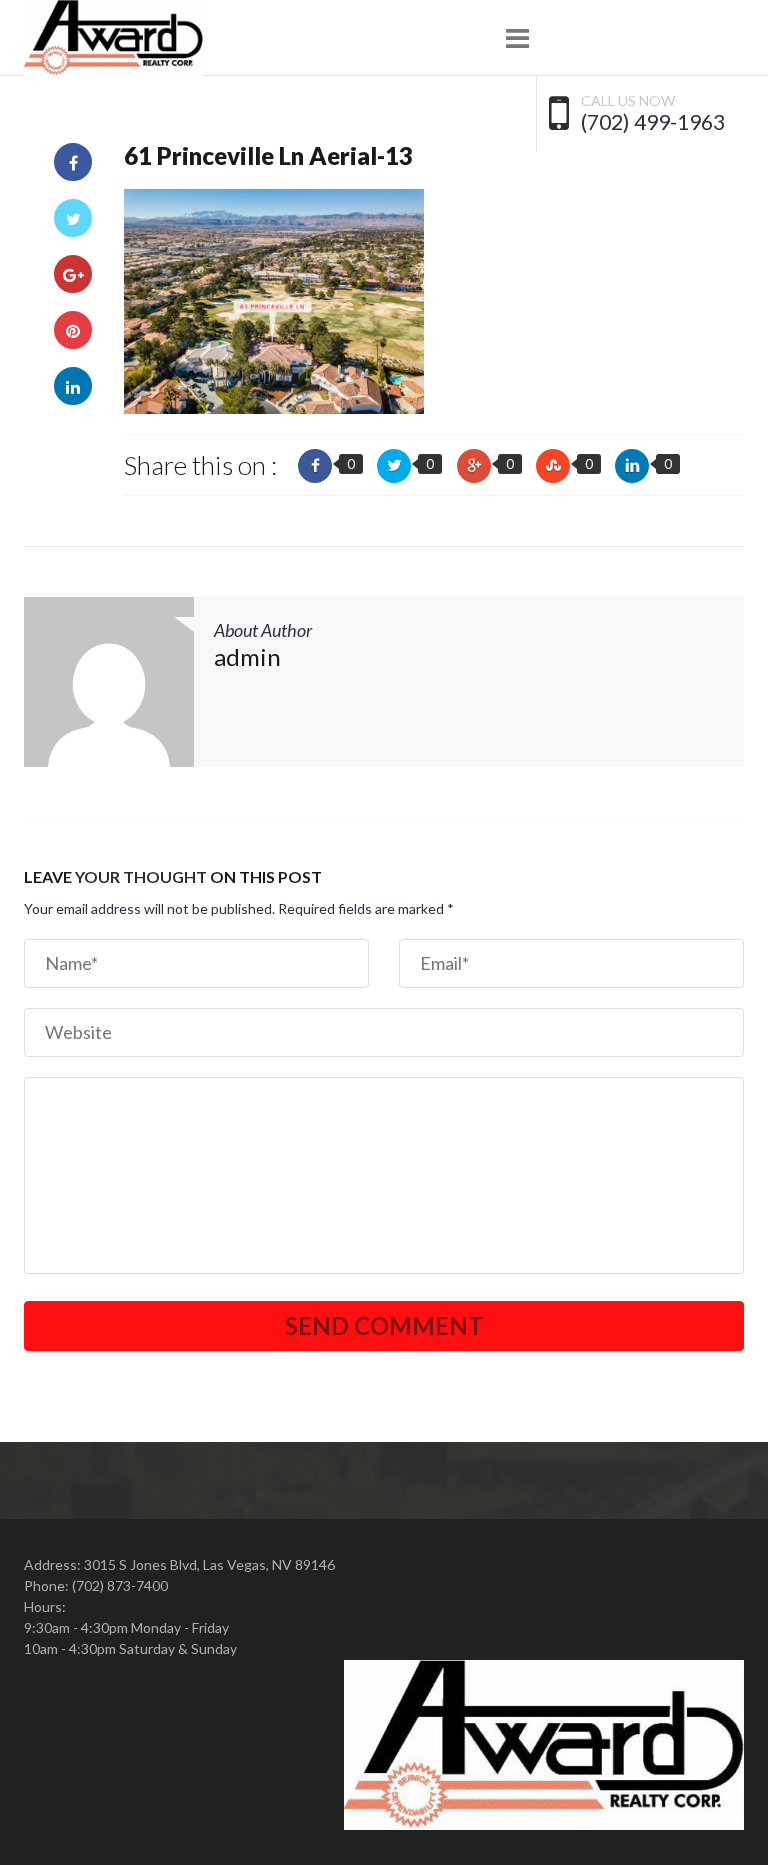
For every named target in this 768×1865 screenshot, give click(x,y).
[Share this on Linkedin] (632, 466)
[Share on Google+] (73, 274)
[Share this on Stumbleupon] (553, 466)
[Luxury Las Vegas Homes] (113, 38)
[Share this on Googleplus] (474, 466)
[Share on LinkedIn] (73, 386)
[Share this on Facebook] (315, 466)
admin (247, 656)
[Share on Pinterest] (73, 330)
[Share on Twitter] (73, 218)
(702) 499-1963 (653, 122)
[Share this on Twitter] (394, 466)
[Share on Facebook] (73, 162)
